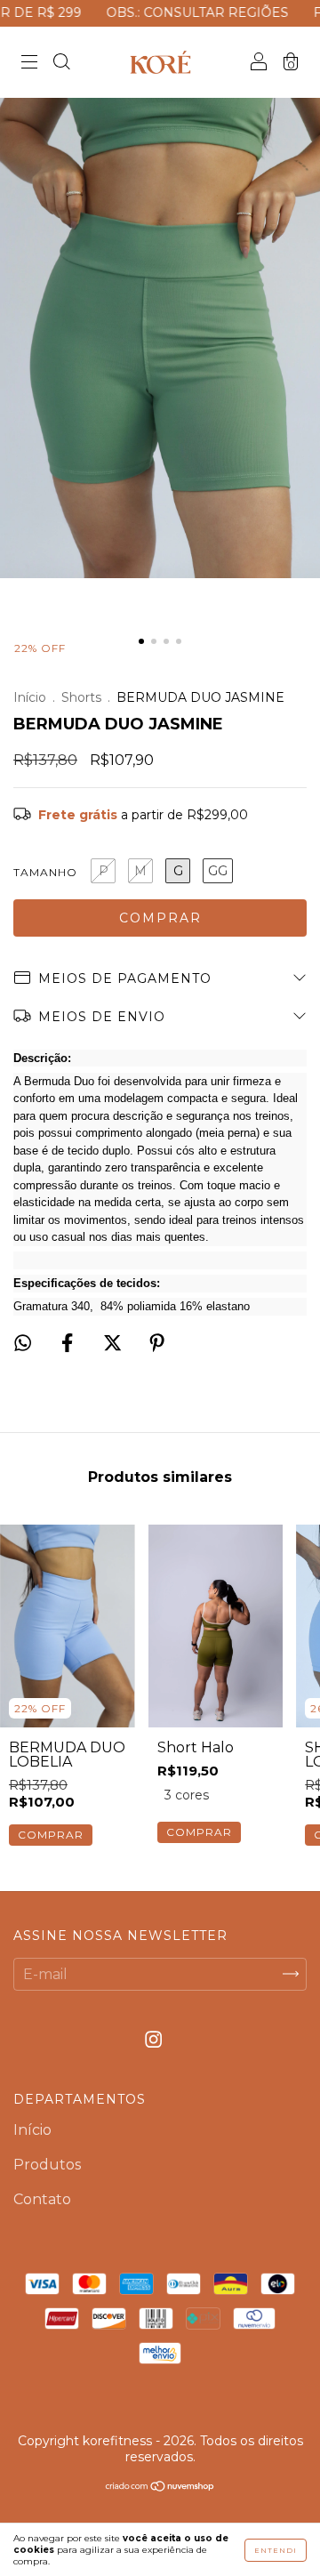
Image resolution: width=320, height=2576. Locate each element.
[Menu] (29, 64)
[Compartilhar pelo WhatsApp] (23, 1343)
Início (30, 697)
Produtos (47, 2165)
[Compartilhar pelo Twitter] (114, 1344)
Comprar (51, 1835)
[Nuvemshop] (160, 2487)
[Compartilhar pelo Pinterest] (157, 1344)
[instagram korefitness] (153, 2039)
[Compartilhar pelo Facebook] (69, 1344)
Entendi (276, 2550)
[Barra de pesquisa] (61, 64)
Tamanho (45, 872)
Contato (42, 2199)
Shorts (81, 697)
